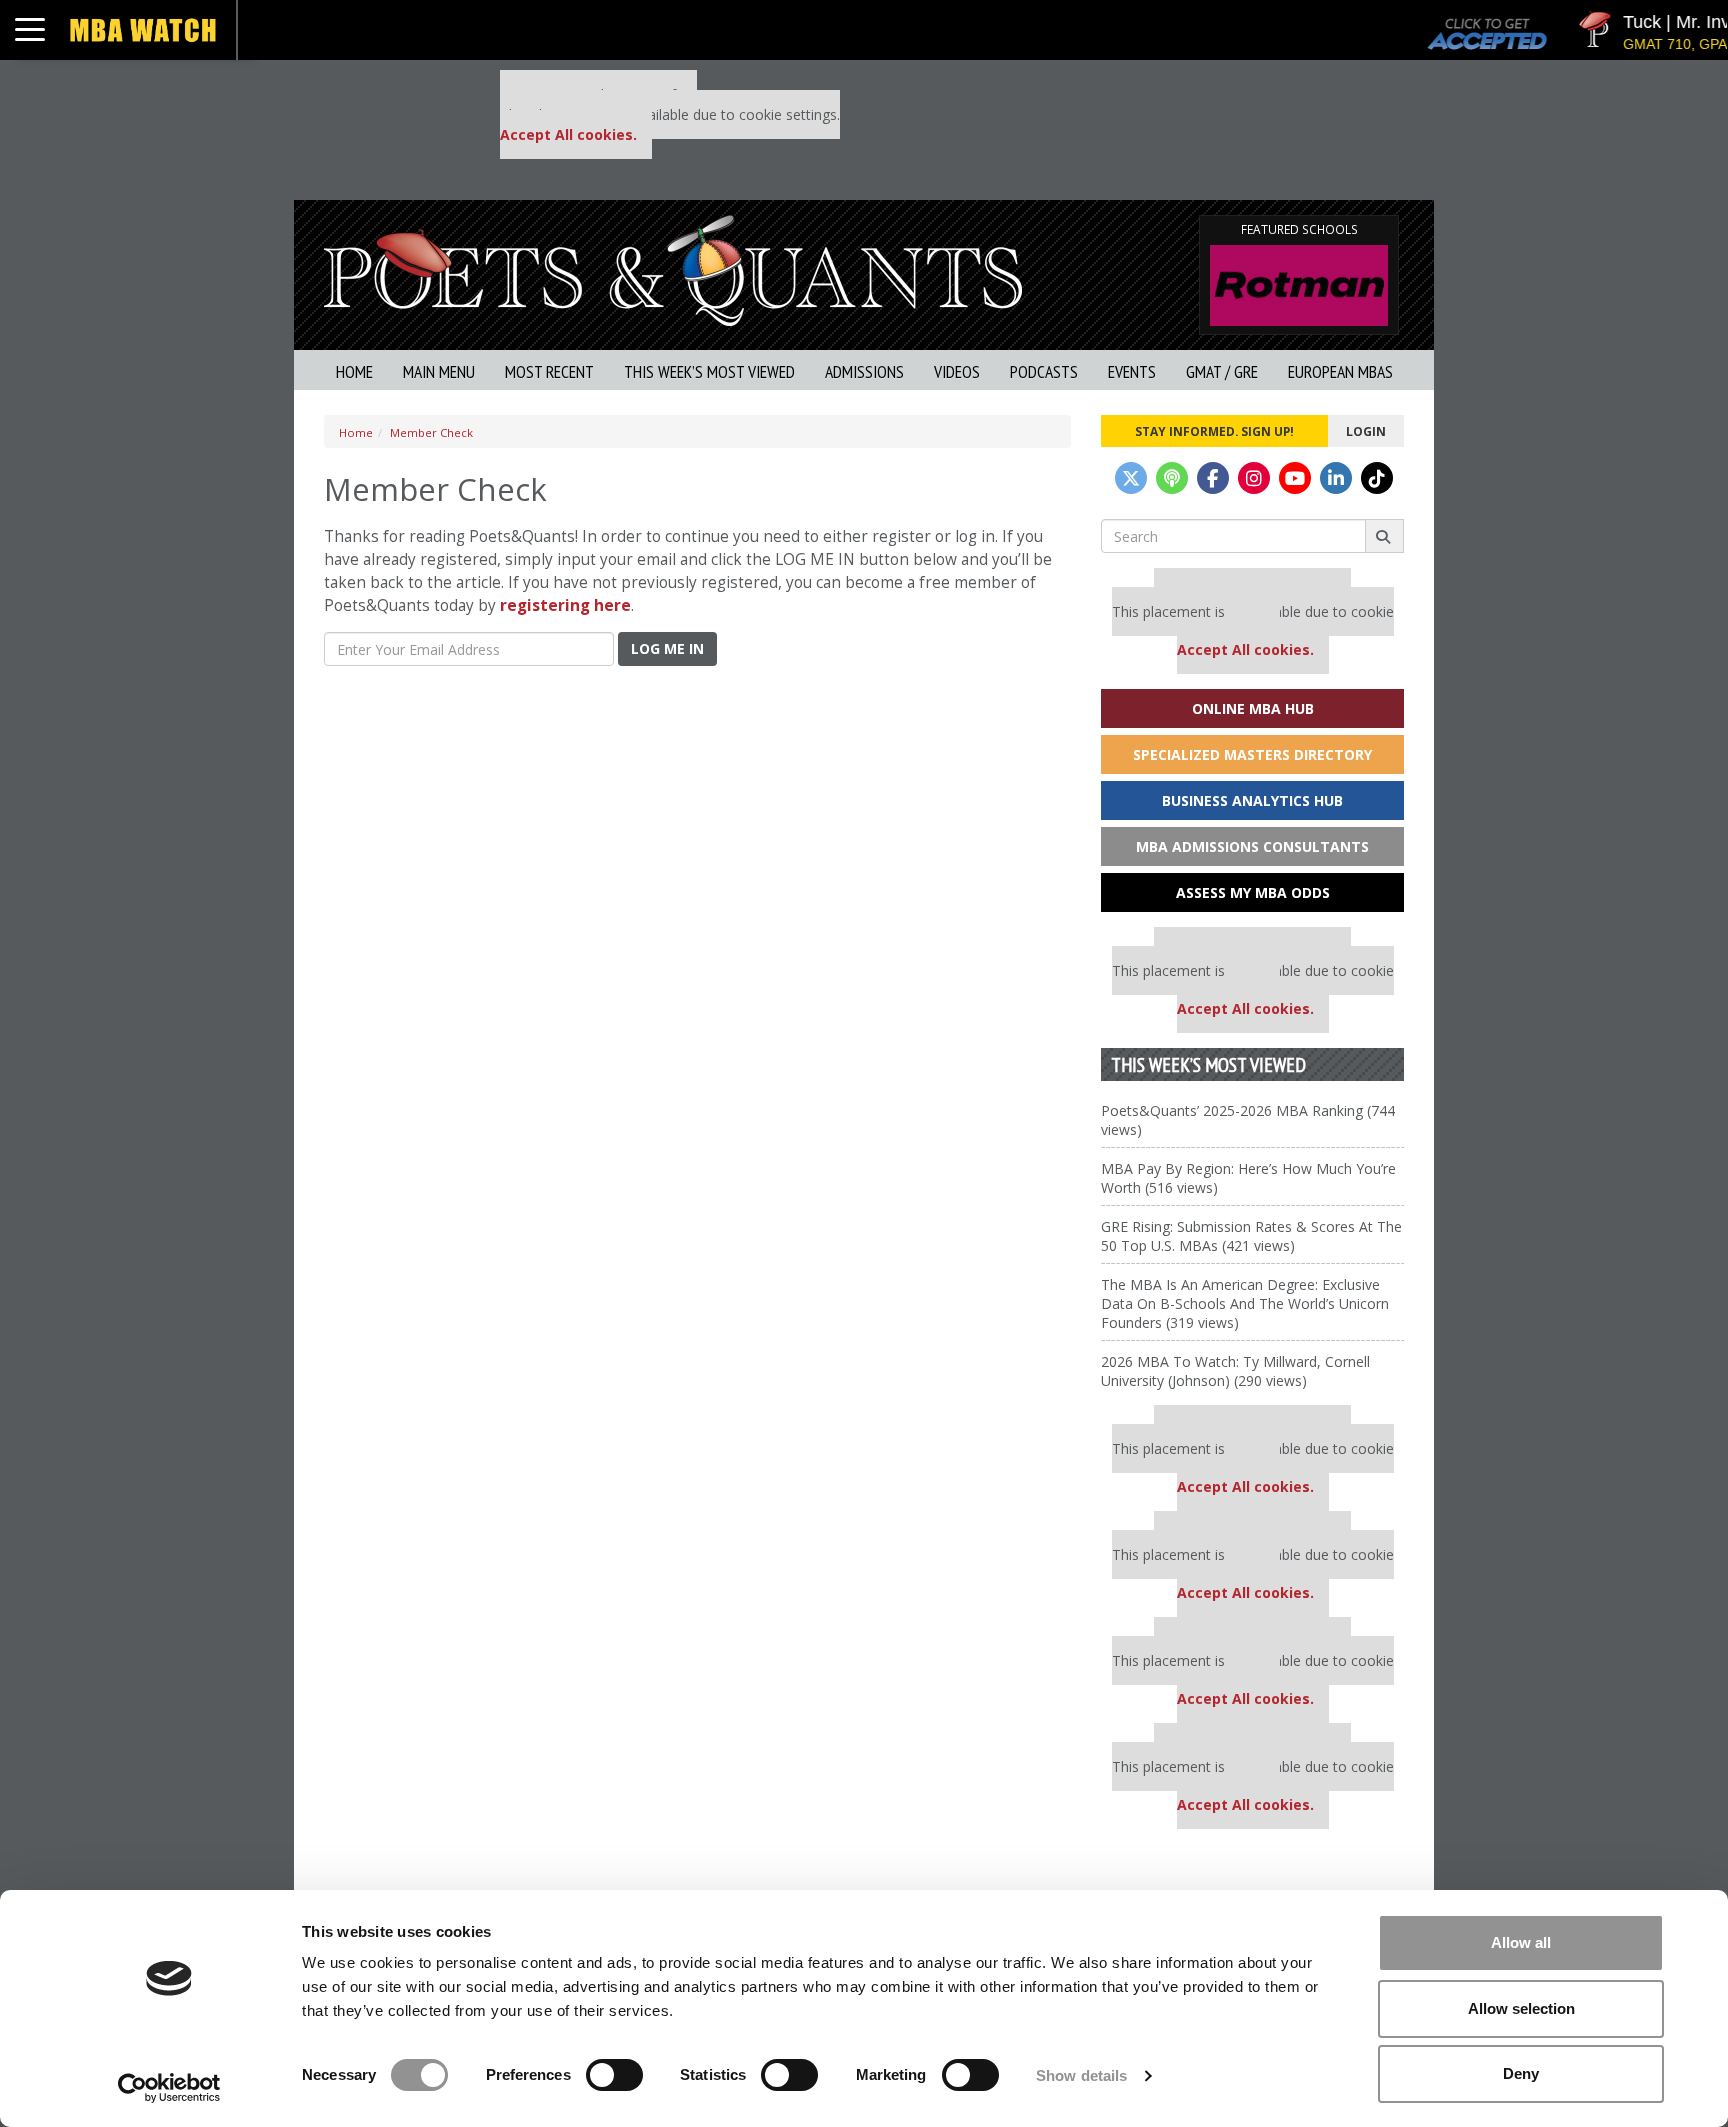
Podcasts (1044, 371)
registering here (565, 605)
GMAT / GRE (1222, 371)
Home (354, 371)
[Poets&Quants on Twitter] (1131, 478)
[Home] (673, 268)
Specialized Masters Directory (1252, 754)
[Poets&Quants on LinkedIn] (1336, 478)
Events (1132, 371)
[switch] (614, 2075)
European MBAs (1340, 371)
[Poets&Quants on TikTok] (1377, 478)
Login (1366, 431)
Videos (957, 371)
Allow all (1521, 1942)
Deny (1521, 2073)
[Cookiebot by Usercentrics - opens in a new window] (169, 2088)
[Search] (1384, 536)
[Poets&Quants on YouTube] (1295, 478)
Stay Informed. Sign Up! (1214, 431)
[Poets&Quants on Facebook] (1213, 478)
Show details (1081, 2075)
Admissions (864, 371)
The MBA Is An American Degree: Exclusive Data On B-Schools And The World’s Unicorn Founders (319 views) (1245, 1303)
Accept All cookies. (568, 134)
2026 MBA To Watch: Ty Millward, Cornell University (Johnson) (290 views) (1235, 1371)
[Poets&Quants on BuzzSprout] (1172, 478)
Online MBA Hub (1253, 708)
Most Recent (549, 371)
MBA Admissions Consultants (1252, 846)
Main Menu (439, 371)
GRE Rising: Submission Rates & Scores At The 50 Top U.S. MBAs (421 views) (1251, 1236)
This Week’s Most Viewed (709, 371)
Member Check (431, 432)
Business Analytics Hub (1252, 800)
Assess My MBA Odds (1253, 892)
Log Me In (667, 648)
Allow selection (1521, 2008)
